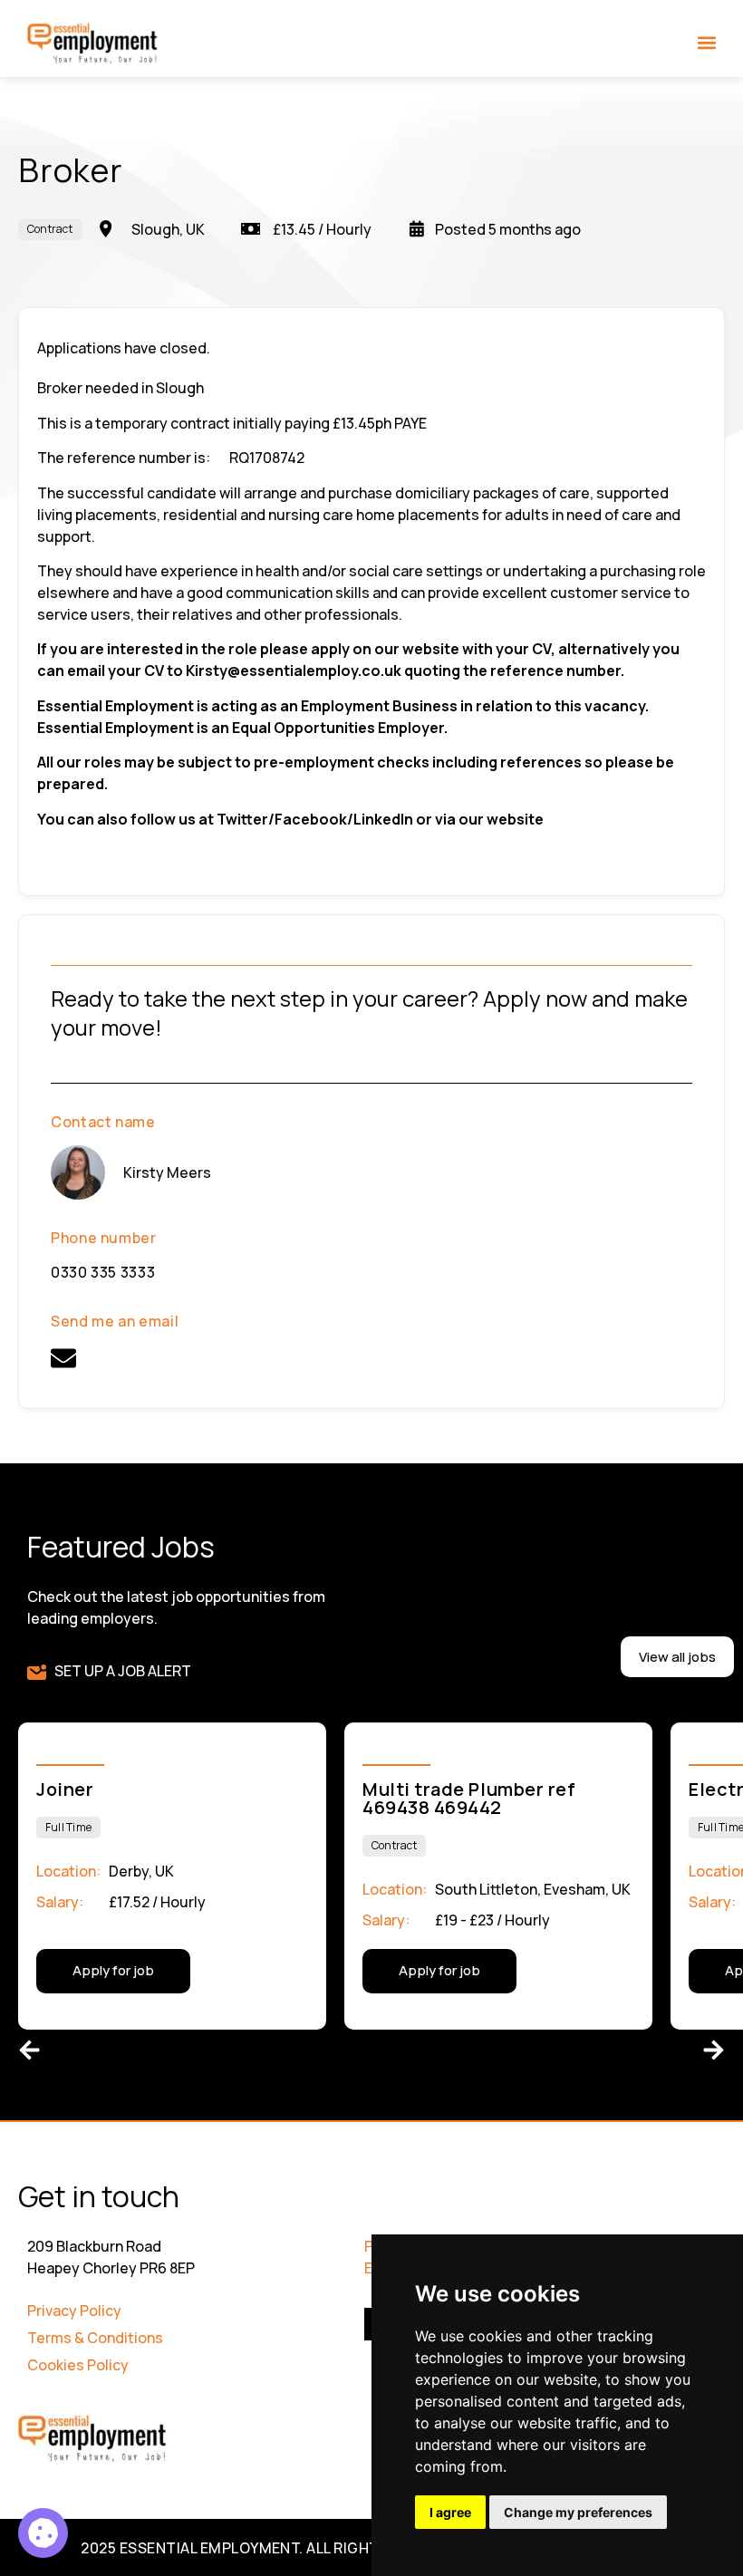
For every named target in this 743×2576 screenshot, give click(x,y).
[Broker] (43, 2533)
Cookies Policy (78, 2365)
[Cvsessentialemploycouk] (63, 1358)
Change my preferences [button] (578, 2512)
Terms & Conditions (95, 2338)
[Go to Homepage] (93, 44)
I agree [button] (450, 2512)
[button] (707, 42)
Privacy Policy (74, 2311)
